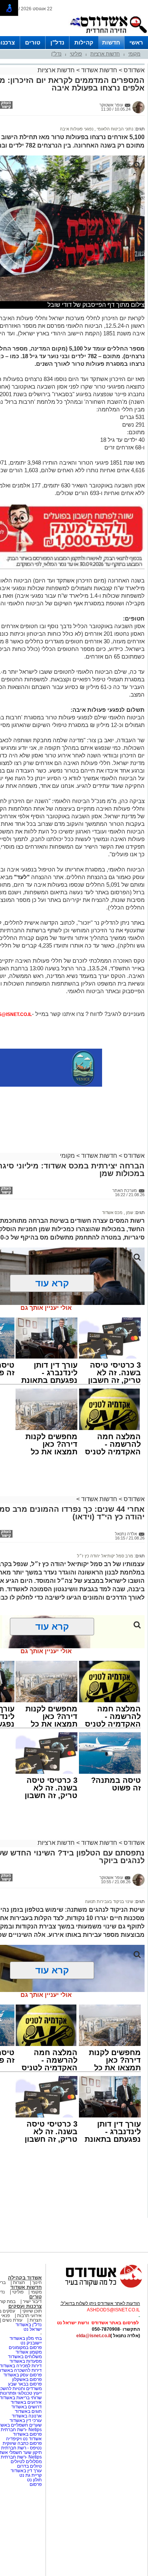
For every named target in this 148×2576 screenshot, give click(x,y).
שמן (129, 1213)
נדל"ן (57, 42)
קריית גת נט (31, 2475)
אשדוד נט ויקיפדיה (23, 2439)
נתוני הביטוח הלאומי (114, 129)
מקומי (134, 54)
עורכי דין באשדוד (26, 2420)
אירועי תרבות (29, 2316)
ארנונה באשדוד (27, 2416)
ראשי (136, 42)
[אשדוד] (108, 35)
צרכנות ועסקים (25, 2306)
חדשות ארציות (105, 54)
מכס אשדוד (112, 1213)
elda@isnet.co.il (93, 2336)
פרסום (35, 2484)
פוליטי (76, 54)
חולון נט (34, 2480)
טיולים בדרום (29, 2466)
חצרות (19, 2282)
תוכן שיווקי (32, 2311)
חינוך (37, 2282)
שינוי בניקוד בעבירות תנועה (109, 1901)
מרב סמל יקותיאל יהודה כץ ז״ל (105, 1556)
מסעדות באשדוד (26, 2361)
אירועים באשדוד (26, 2402)
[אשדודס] (97, 2287)
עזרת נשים (12, 2320)
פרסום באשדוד (27, 2434)
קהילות (84, 42)
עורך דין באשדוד (26, 2471)
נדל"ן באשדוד (29, 2325)
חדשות (111, 42)
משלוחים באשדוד (25, 2357)
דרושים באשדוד (27, 2407)
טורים (33, 42)
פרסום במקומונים (25, 2347)
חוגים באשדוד (28, 2411)
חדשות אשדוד (99, 70)
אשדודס (133, 70)
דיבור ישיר (32, 2301)
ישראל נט (33, 2329)
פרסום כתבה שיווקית (22, 2443)
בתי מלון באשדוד (26, 2338)
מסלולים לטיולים (26, 2462)
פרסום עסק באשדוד (23, 2375)
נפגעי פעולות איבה (77, 129)
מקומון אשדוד (29, 2352)
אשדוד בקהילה (25, 2278)
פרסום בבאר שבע (25, 2384)
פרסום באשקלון (27, 2379)
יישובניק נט (31, 2343)
